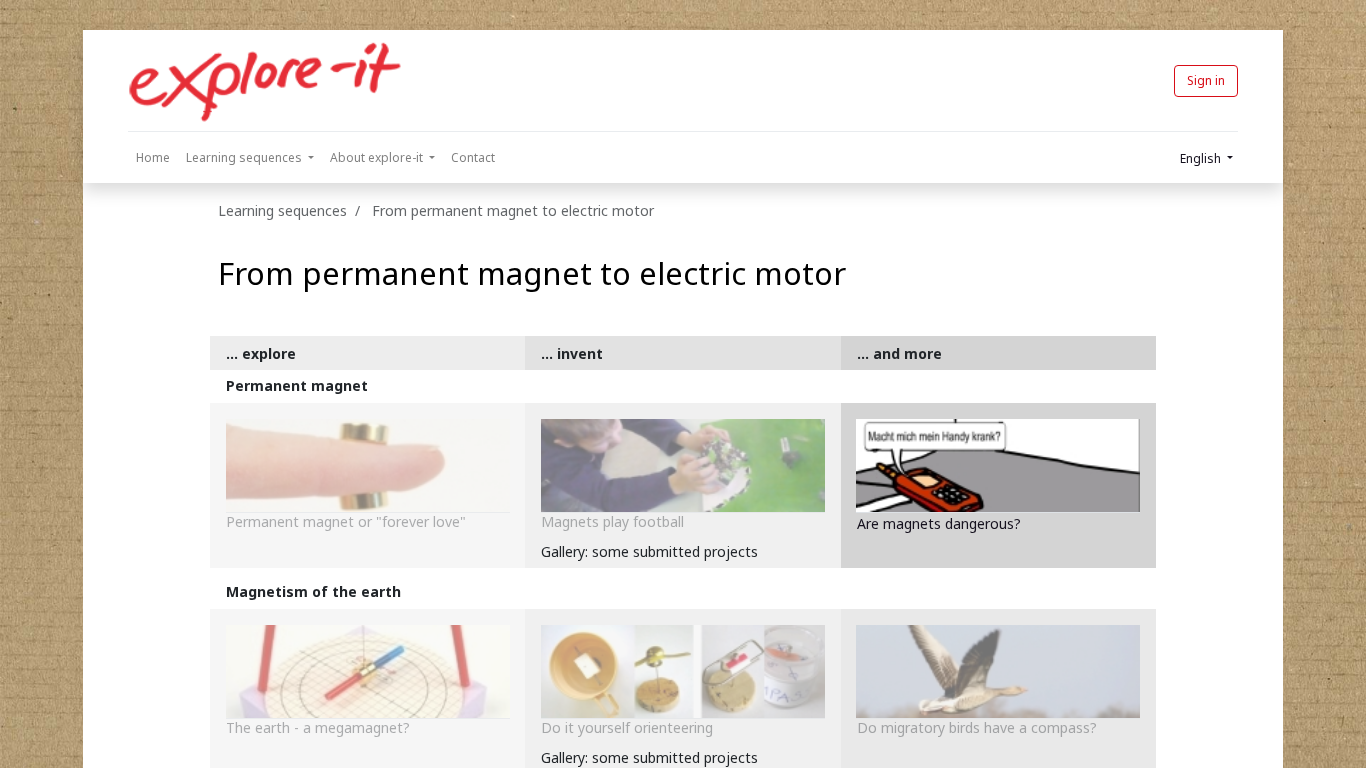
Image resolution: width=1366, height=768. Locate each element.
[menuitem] (153, 158)
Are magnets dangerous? (939, 523)
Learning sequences (282, 210)
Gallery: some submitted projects (649, 551)
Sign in (1206, 80)
